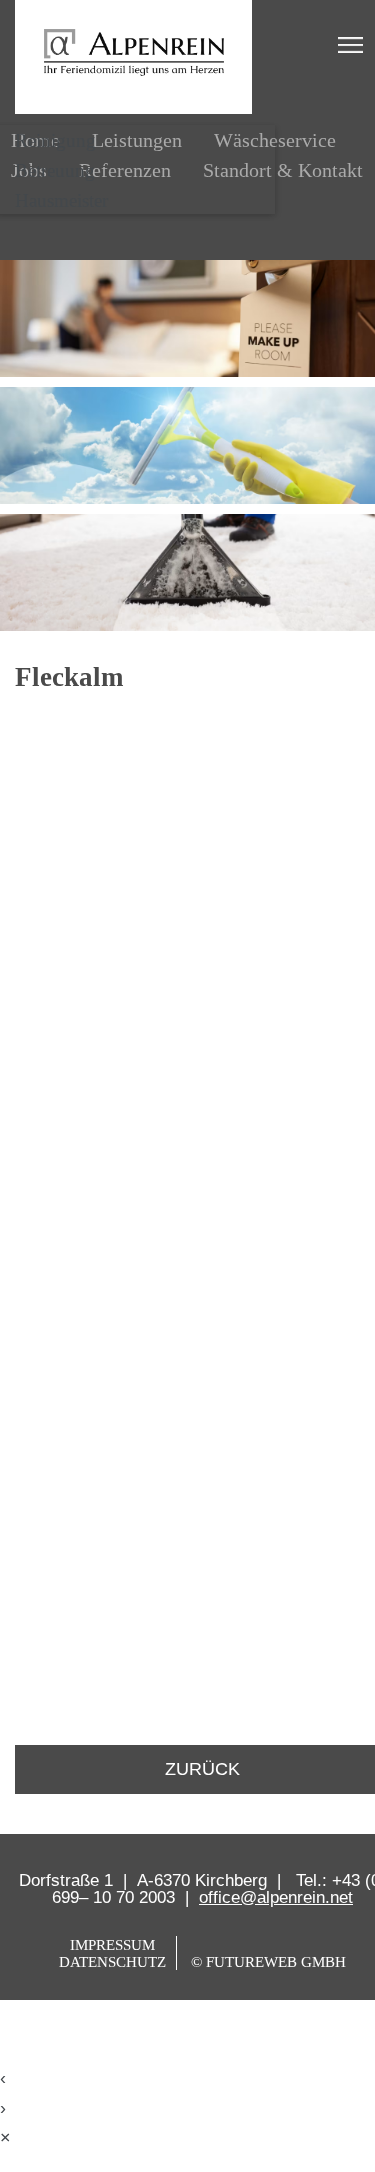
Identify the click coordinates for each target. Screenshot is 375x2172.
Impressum (112, 1944)
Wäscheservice (275, 140)
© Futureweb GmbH (268, 1961)
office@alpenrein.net (276, 1897)
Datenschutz (112, 1961)
